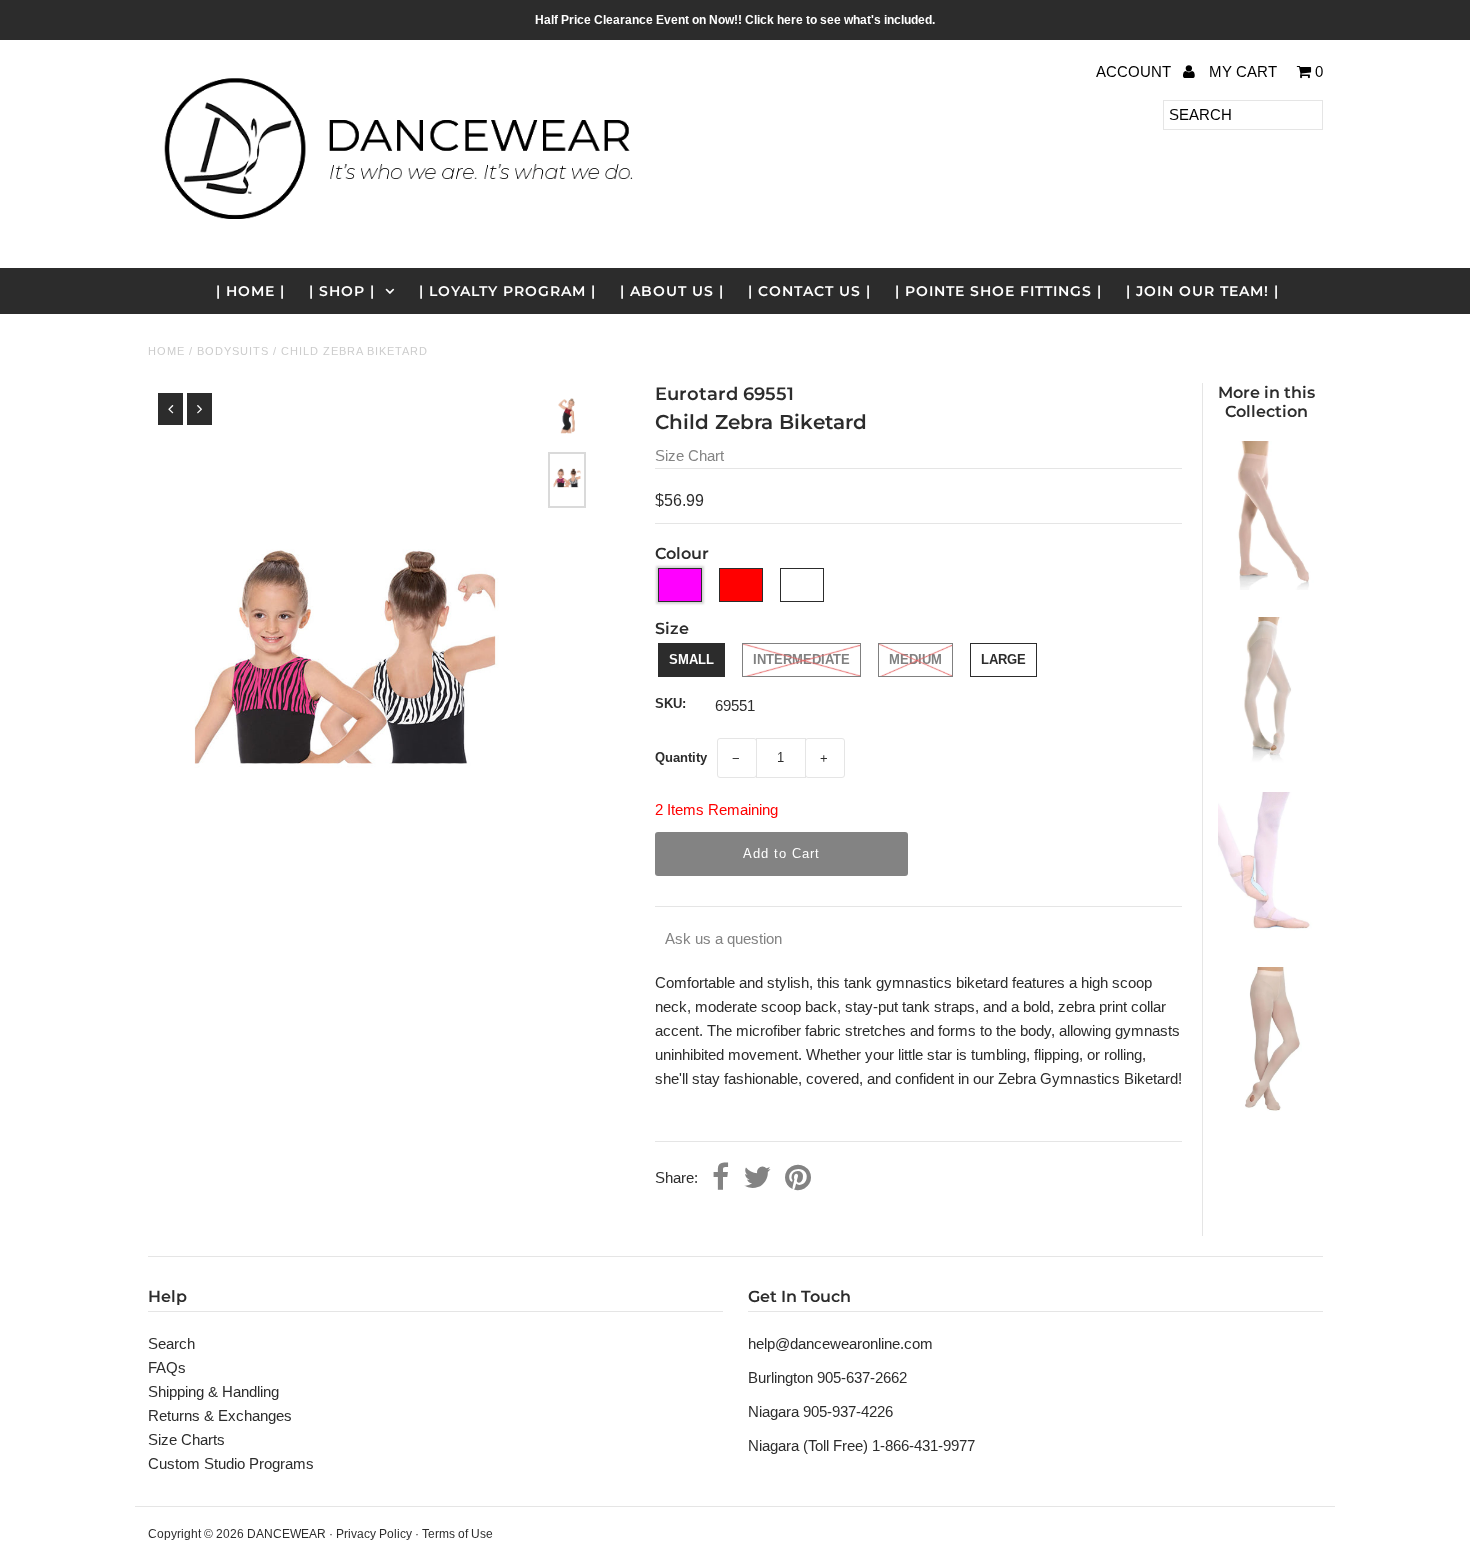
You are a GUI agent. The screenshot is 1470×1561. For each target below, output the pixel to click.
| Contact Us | (809, 291)
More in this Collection (1266, 402)
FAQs (167, 1367)
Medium (915, 659)
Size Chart (689, 455)
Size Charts (186, 1439)
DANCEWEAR (286, 1534)
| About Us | (672, 291)
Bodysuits (233, 351)
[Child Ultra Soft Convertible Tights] (1266, 759)
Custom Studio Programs (231, 1463)
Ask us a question (723, 938)
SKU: (670, 703)
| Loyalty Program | (507, 291)
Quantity (681, 757)
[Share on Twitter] (757, 1179)
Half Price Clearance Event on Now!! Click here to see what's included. (735, 20)
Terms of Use (457, 1534)
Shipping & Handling (213, 1391)
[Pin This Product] (798, 1179)
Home (166, 351)
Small (691, 659)
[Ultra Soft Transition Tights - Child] (1266, 1110)
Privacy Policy (374, 1534)
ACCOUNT (1135, 71)
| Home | (250, 291)
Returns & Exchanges (220, 1415)
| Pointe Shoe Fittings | (998, 291)
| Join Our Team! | (1202, 291)
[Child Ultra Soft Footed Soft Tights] (1266, 584)
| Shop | (342, 291)
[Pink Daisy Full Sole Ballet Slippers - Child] (1266, 934)
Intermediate (801, 659)
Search (171, 1343)
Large (1003, 659)
